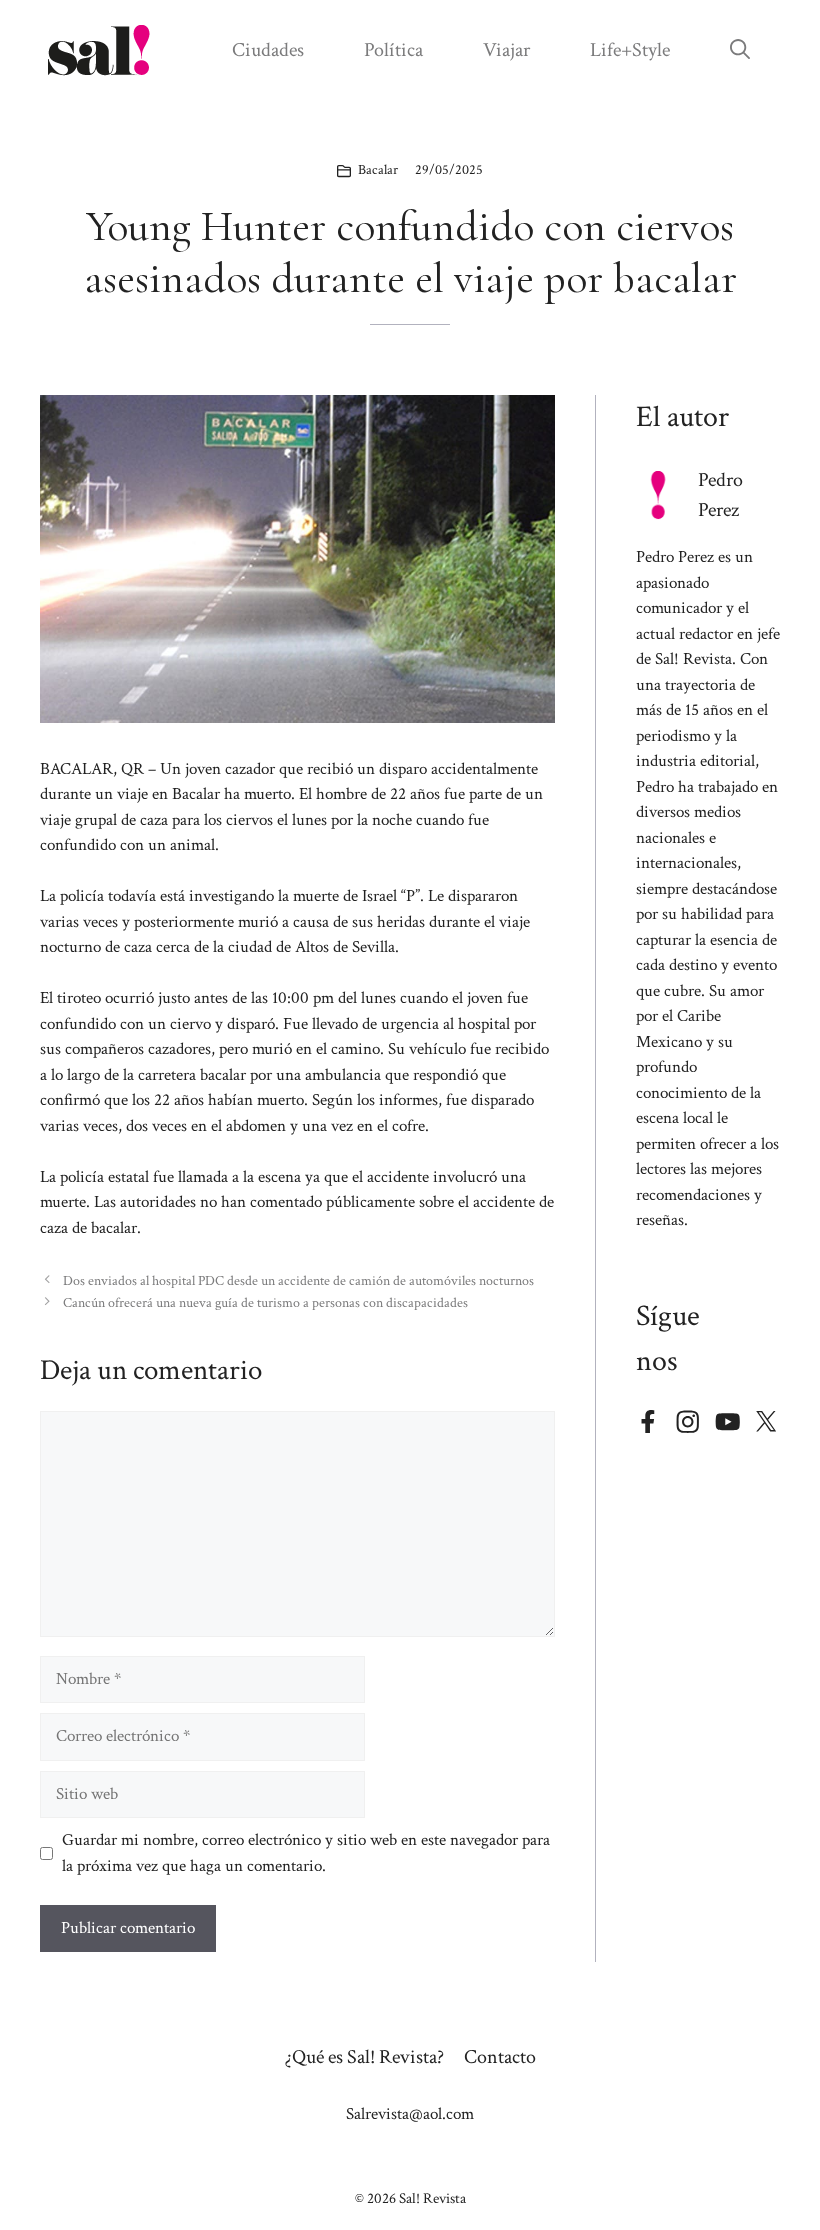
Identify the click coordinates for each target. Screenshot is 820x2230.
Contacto (500, 2057)
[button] (740, 50)
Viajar (506, 50)
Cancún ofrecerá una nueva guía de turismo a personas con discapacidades (265, 1302)
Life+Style (630, 50)
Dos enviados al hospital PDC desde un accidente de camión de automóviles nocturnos (298, 1280)
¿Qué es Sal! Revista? (364, 2057)
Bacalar (378, 170)
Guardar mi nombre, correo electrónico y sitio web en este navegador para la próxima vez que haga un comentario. (306, 1853)
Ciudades (268, 50)
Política (393, 50)
